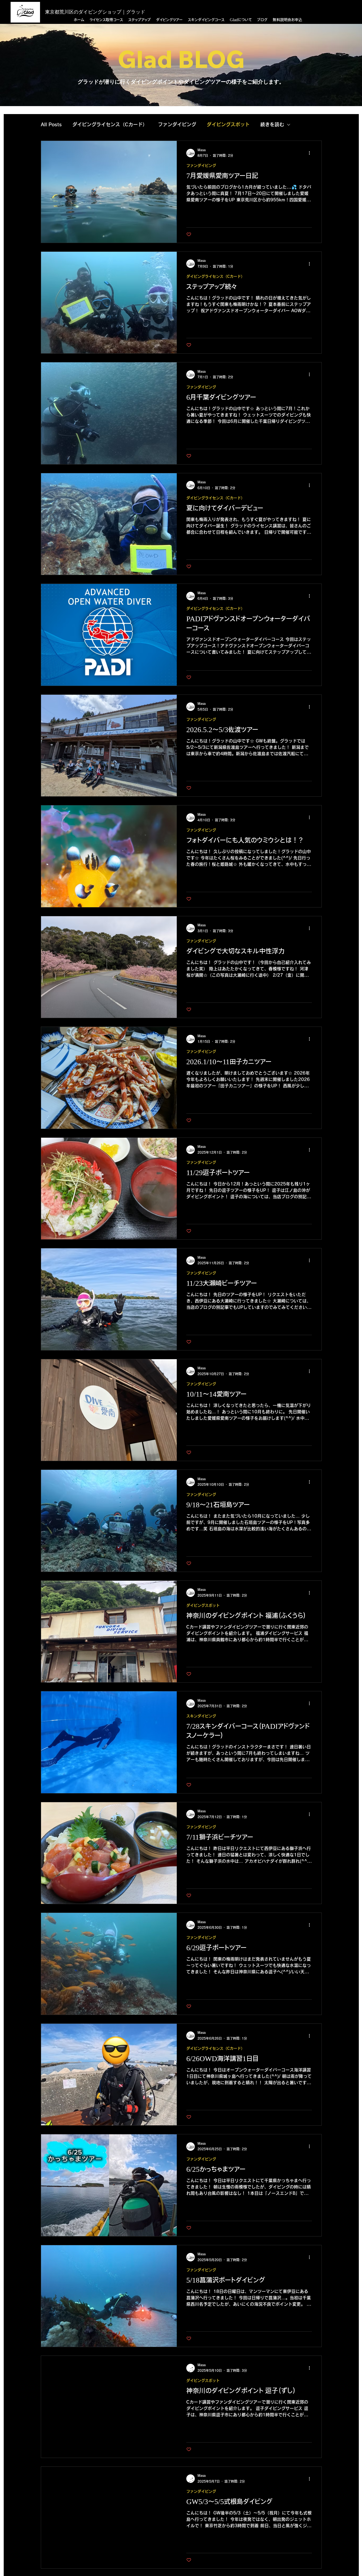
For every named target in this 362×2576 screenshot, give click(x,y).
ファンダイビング (177, 124)
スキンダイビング (201, 1716)
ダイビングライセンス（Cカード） (110, 124)
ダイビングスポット (228, 124)
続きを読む (272, 124)
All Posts (51, 124)
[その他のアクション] (311, 153)
